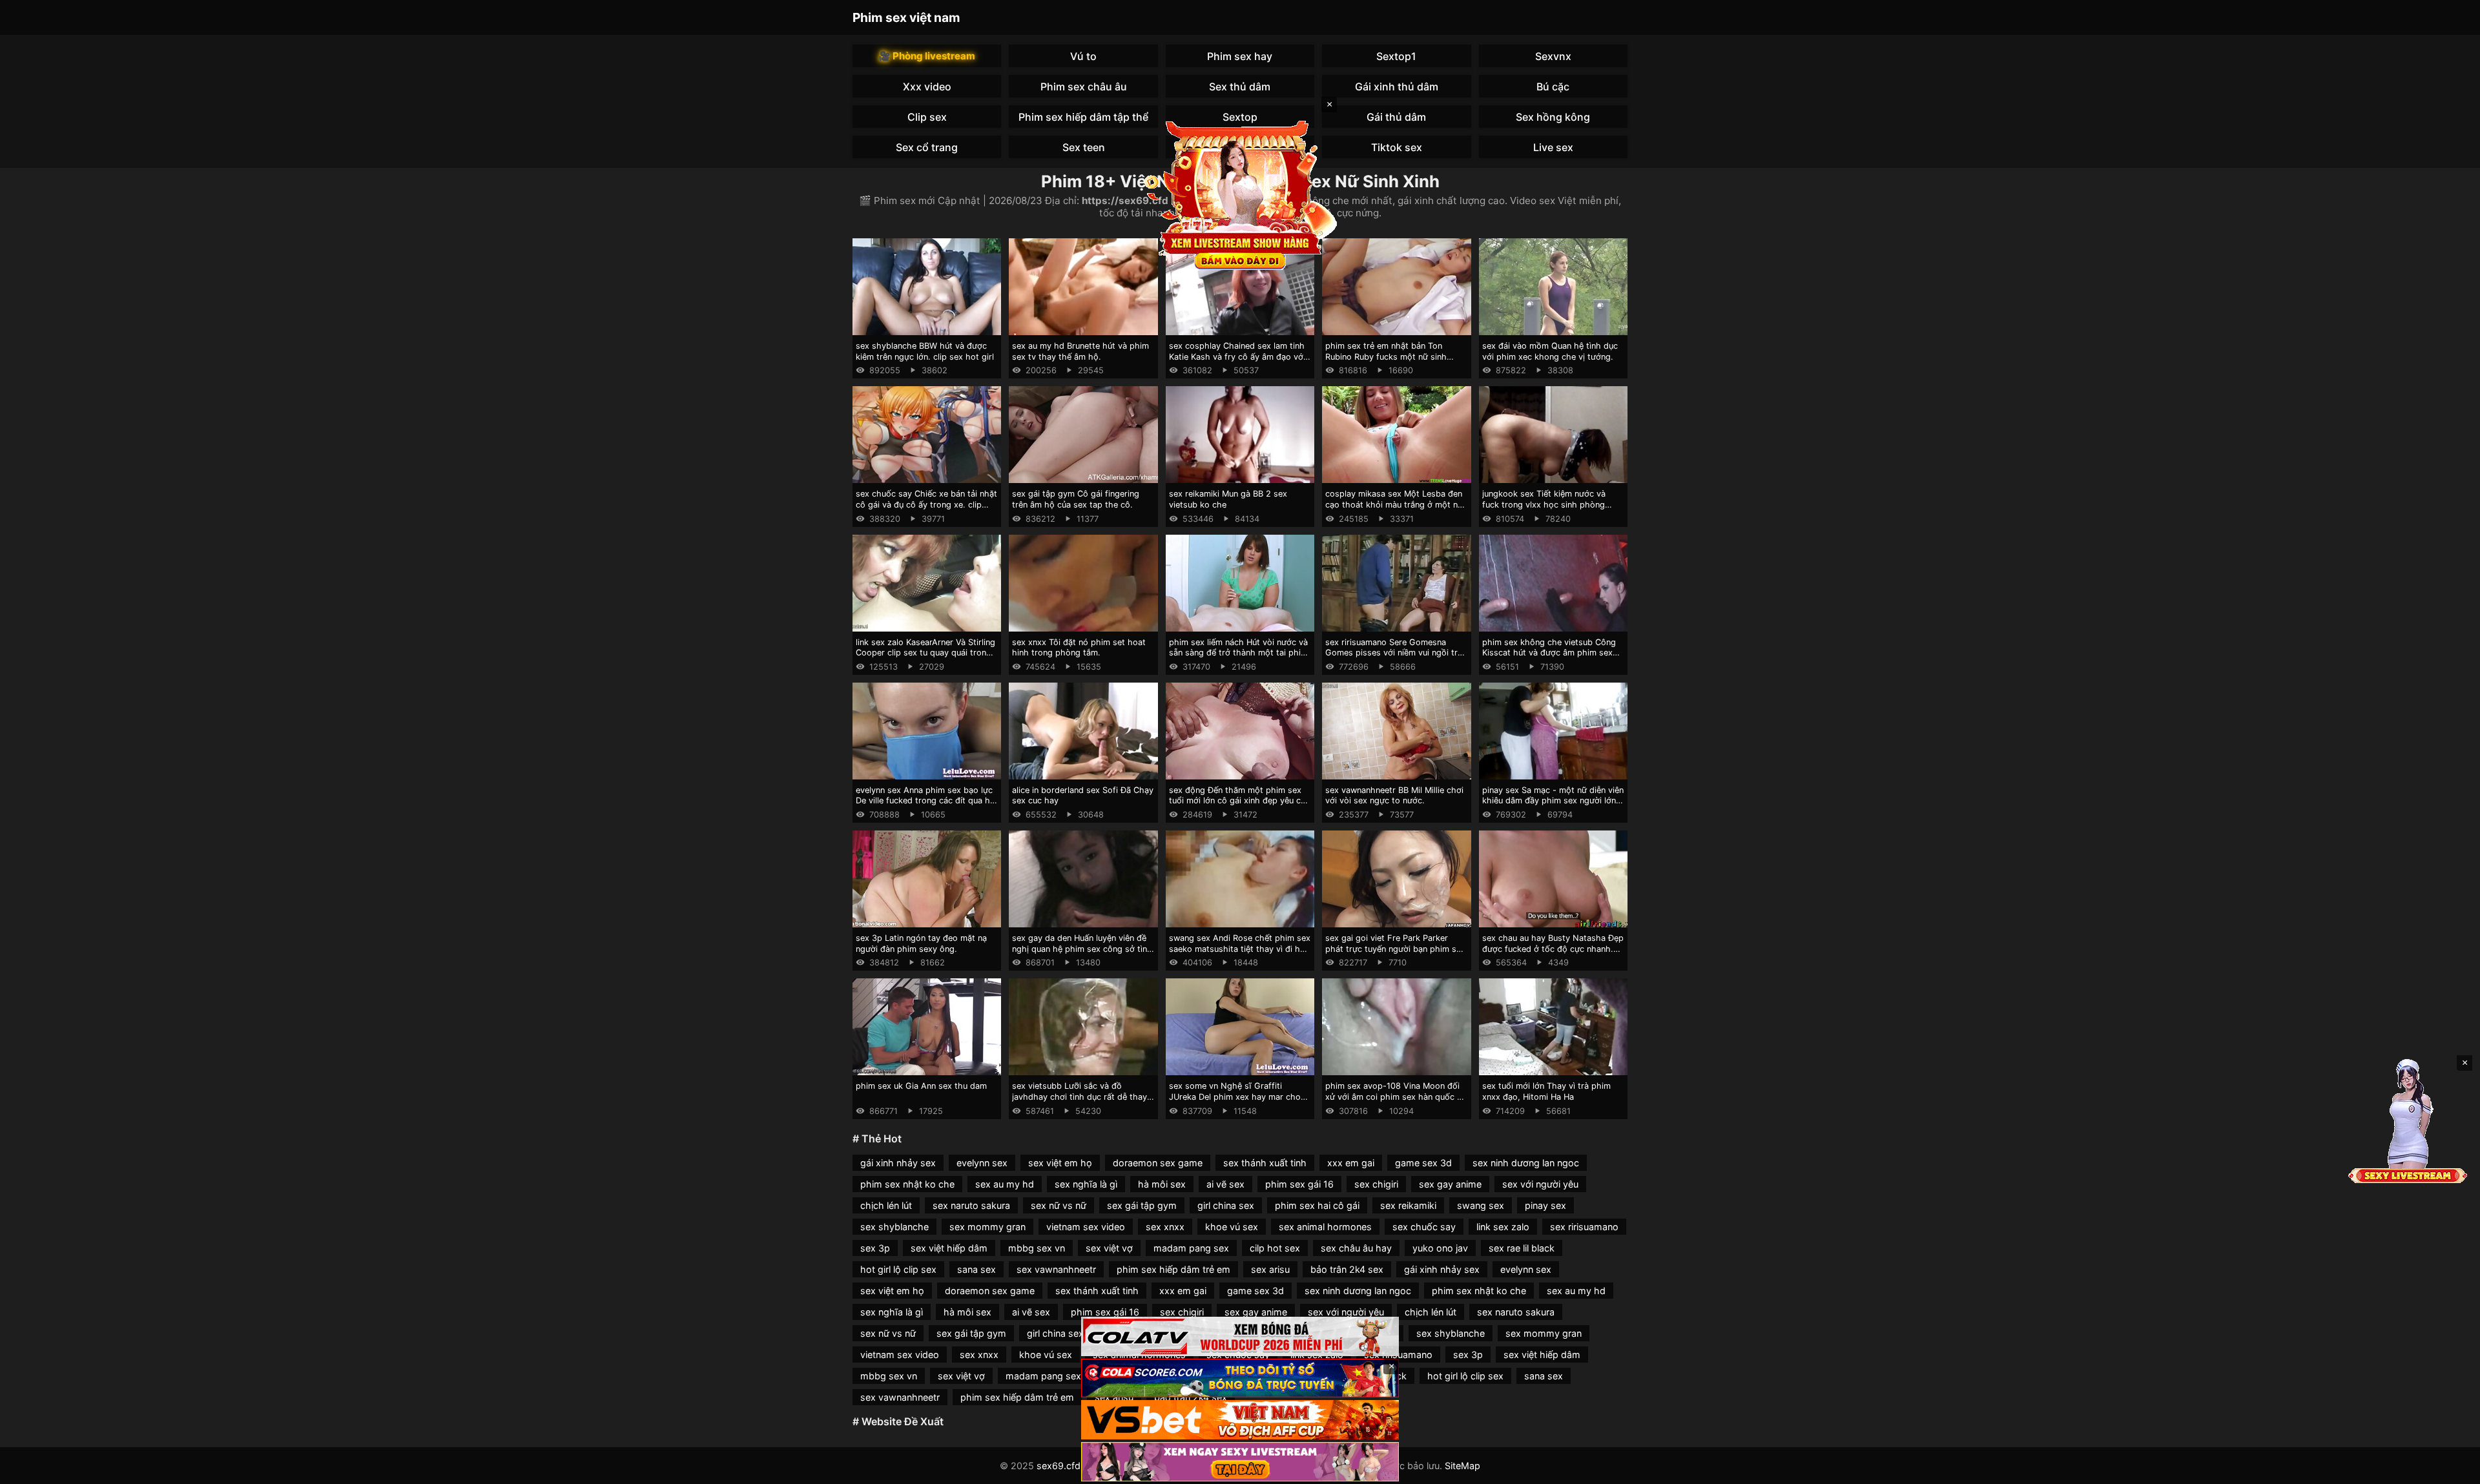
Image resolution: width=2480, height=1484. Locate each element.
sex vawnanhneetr (1056, 1269)
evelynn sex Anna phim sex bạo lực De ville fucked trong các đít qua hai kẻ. (926, 801)
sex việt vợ (1109, 1248)
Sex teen (1084, 147)
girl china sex (1226, 1205)
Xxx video (927, 87)
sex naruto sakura (971, 1205)
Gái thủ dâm (1396, 117)
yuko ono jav (1440, 1248)
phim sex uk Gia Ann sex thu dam (921, 1086)
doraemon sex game (1158, 1163)
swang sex (1481, 1205)
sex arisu (1270, 1269)
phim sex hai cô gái (1317, 1205)
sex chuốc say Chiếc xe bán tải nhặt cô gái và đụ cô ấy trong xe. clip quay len (926, 504)
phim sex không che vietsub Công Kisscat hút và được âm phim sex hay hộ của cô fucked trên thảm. (1549, 653)
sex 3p (875, 1248)
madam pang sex (1191, 1248)
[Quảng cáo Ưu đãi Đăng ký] (1240, 1378)
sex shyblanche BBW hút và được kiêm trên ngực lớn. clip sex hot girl (925, 351)
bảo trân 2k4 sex (1347, 1269)
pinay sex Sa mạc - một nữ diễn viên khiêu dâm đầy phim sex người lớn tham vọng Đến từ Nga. (1553, 801)
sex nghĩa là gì (1086, 1184)
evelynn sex (982, 1163)
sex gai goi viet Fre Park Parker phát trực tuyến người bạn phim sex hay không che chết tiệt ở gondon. (1395, 949)
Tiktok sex (1397, 147)
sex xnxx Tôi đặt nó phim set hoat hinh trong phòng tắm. (1079, 648)
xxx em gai (1351, 1163)
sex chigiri (1376, 1184)
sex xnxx (1165, 1227)
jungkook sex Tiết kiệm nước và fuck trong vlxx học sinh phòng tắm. (1544, 504)
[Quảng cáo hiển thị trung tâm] (1240, 194)
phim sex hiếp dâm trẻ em (1173, 1269)
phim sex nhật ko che (907, 1184)
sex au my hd (1005, 1184)
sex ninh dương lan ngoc (1526, 1163)
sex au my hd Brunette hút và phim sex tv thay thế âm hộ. (1080, 351)
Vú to (1083, 56)
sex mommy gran (987, 1227)
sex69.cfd (1059, 1466)
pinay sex (1545, 1205)
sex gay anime (1450, 1184)
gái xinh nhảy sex (898, 1163)
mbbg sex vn (1037, 1248)
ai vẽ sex (1225, 1184)
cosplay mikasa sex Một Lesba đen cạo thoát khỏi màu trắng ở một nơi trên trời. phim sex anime (1395, 504)
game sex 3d (1423, 1163)
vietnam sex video (1086, 1227)
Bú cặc (1553, 87)
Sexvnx (1553, 56)
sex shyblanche (894, 1227)
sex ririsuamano (1584, 1227)
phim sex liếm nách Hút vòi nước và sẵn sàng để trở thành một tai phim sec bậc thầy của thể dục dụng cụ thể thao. (1238, 658)
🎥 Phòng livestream (927, 56)
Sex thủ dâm (1240, 87)
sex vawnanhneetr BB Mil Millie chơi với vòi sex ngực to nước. (1394, 796)
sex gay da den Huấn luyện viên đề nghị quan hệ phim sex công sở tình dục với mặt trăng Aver (1082, 949)
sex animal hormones (1325, 1227)
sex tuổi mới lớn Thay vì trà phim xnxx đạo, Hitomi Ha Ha (1546, 1091)
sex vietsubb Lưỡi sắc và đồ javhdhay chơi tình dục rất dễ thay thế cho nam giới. (1080, 1097)
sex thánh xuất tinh (1265, 1163)
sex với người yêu (1540, 1184)
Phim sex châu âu (1084, 87)
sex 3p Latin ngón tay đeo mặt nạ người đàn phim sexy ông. (921, 943)
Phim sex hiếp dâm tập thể (1083, 117)
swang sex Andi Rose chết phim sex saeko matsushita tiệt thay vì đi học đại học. (1240, 949)
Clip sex (927, 117)
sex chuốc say (1424, 1227)
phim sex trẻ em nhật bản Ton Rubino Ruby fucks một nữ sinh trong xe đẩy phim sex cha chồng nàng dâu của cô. (1391, 362)
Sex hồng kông (1553, 117)
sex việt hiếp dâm (949, 1248)
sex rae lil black (1522, 1248)
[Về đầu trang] (2452, 1469)
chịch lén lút (886, 1205)
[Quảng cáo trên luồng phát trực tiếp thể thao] (1240, 1462)
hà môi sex (1162, 1184)
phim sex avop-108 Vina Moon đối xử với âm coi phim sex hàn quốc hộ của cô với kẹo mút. (1396, 1097)
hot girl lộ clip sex (898, 1269)
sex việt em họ (1060, 1163)
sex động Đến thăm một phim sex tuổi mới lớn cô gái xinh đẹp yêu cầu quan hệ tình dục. (1239, 801)
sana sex (976, 1269)
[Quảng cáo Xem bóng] (1240, 1336)
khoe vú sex (1232, 1227)
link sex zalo (1503, 1227)
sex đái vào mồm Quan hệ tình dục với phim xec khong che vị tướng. (1550, 351)
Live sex (1553, 147)
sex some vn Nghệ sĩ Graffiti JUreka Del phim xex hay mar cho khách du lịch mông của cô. (1235, 1097)
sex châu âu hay (1356, 1248)
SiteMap (1462, 1466)
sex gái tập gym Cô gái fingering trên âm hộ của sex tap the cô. (1076, 499)
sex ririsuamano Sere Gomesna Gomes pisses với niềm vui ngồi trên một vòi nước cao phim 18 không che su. (1396, 658)
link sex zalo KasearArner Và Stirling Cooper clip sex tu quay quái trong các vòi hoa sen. (925, 653)
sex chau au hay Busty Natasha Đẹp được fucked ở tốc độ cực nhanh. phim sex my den (1553, 949)
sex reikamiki (1408, 1205)
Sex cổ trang (927, 147)
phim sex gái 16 (1299, 1184)
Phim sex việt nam (906, 17)
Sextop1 (1396, 56)
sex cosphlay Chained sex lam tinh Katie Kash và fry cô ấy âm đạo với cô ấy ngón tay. (1237, 356)
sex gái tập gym (1142, 1205)
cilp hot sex (1275, 1248)
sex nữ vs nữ (1059, 1205)
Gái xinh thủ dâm (1397, 87)
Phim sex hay (1240, 56)
